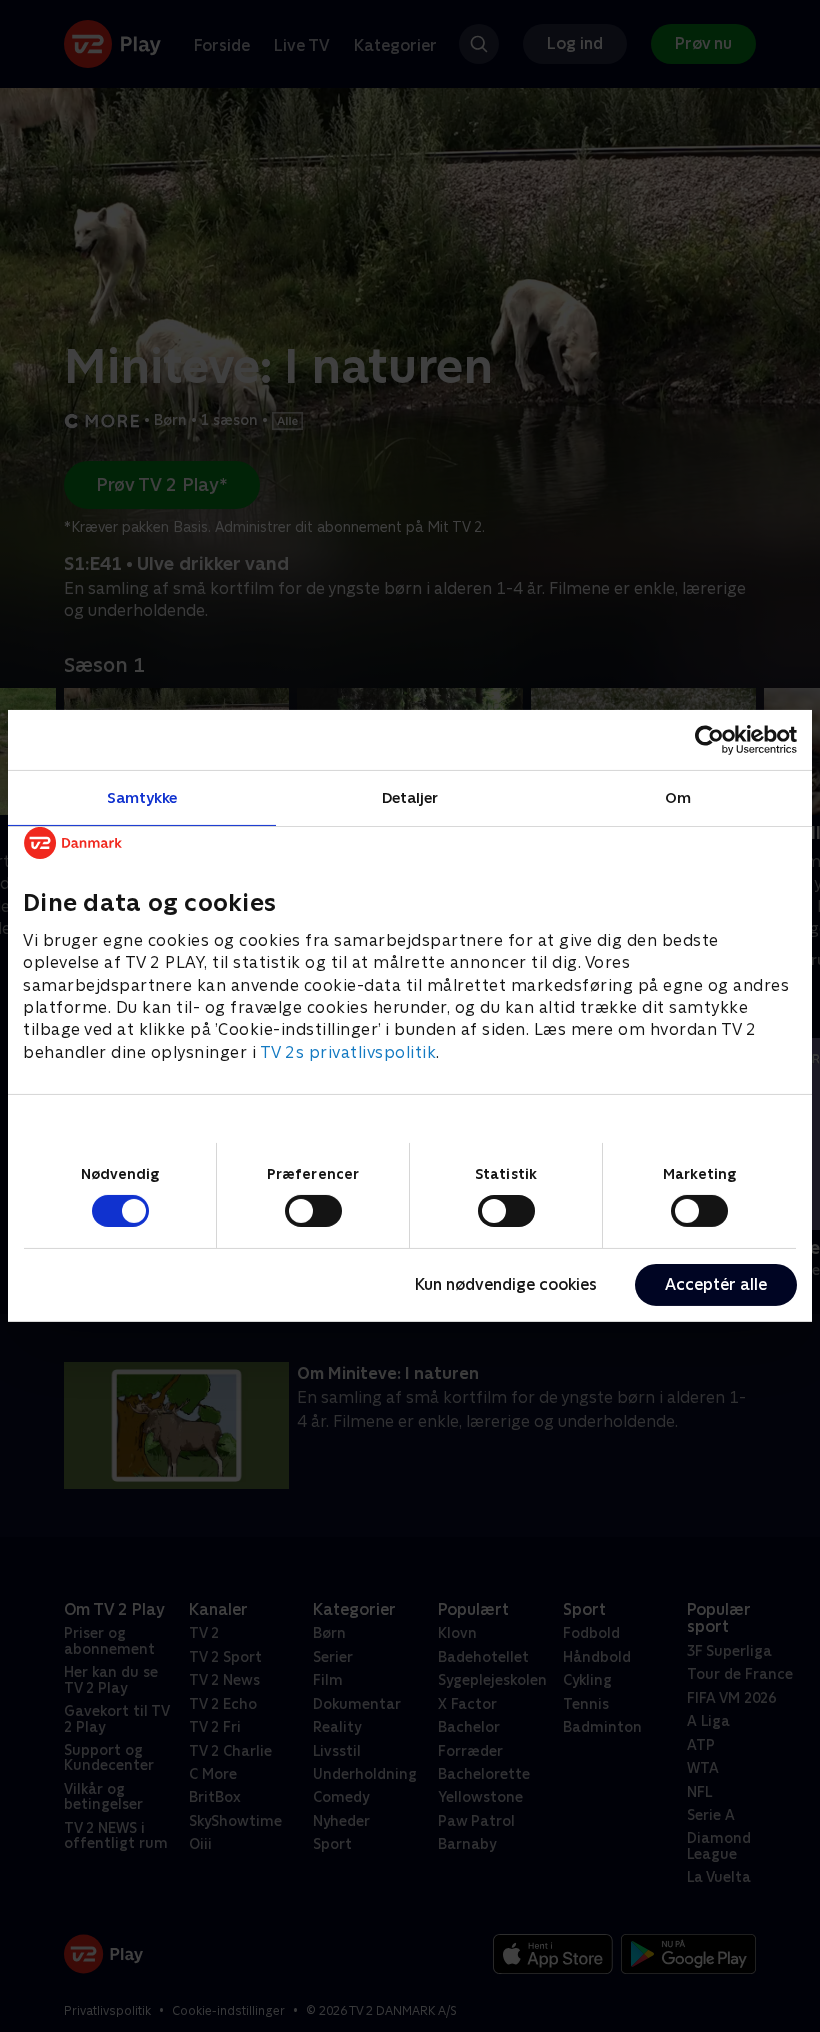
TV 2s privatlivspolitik (348, 1052)
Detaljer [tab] (410, 797)
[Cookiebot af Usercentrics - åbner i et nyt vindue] (709, 740)
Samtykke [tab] (142, 797)
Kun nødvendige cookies (506, 1284)
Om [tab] (678, 797)
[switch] (313, 1211)
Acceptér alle (716, 1284)
